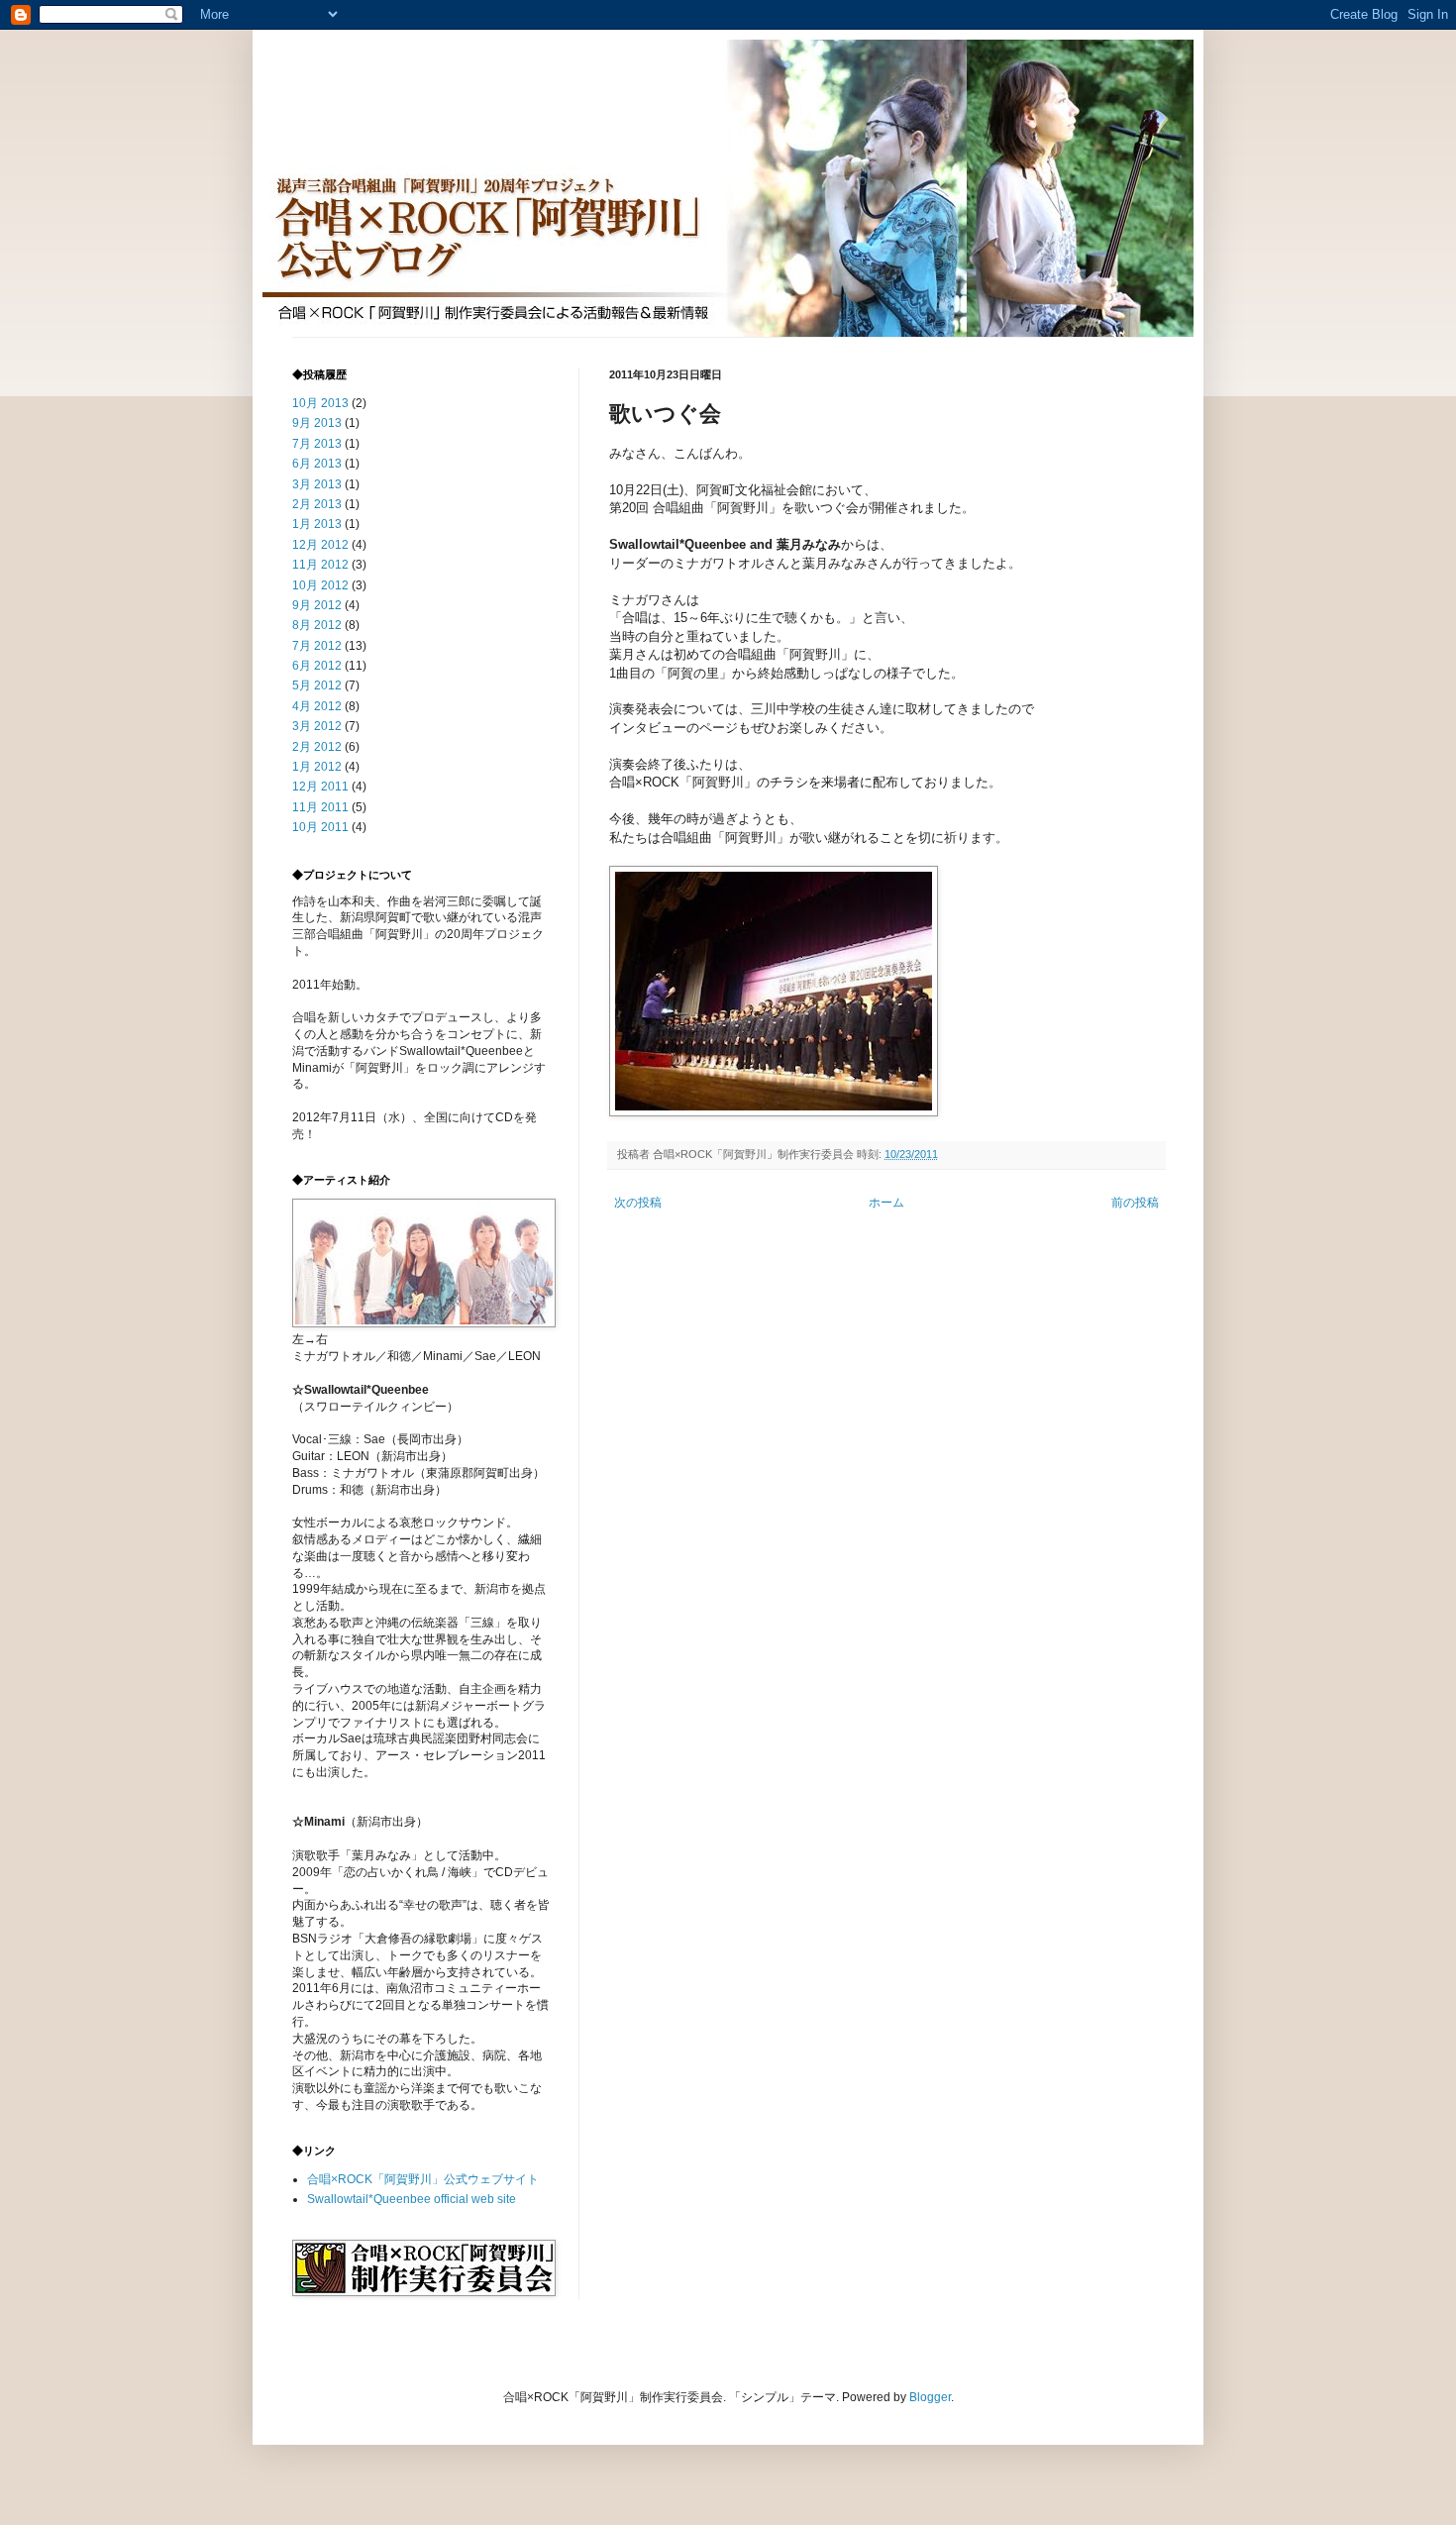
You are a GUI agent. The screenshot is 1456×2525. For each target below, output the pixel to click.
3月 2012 (317, 726)
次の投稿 (638, 1203)
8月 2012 (317, 625)
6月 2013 (317, 464)
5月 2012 (317, 685)
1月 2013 (317, 524)
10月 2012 (320, 585)
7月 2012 (317, 646)
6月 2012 (317, 666)
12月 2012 (320, 545)
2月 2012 (317, 747)
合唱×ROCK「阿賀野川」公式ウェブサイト (423, 2179)
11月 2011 (320, 807)
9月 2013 (317, 423)
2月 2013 (317, 504)
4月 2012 (317, 706)
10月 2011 (320, 827)
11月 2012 (320, 565)
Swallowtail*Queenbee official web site (412, 2199)
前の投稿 (1135, 1203)
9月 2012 (317, 605)
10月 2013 (320, 403)
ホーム (886, 1203)
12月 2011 (320, 787)
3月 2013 (317, 484)
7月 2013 (317, 444)
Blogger (930, 2397)
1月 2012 (317, 767)
